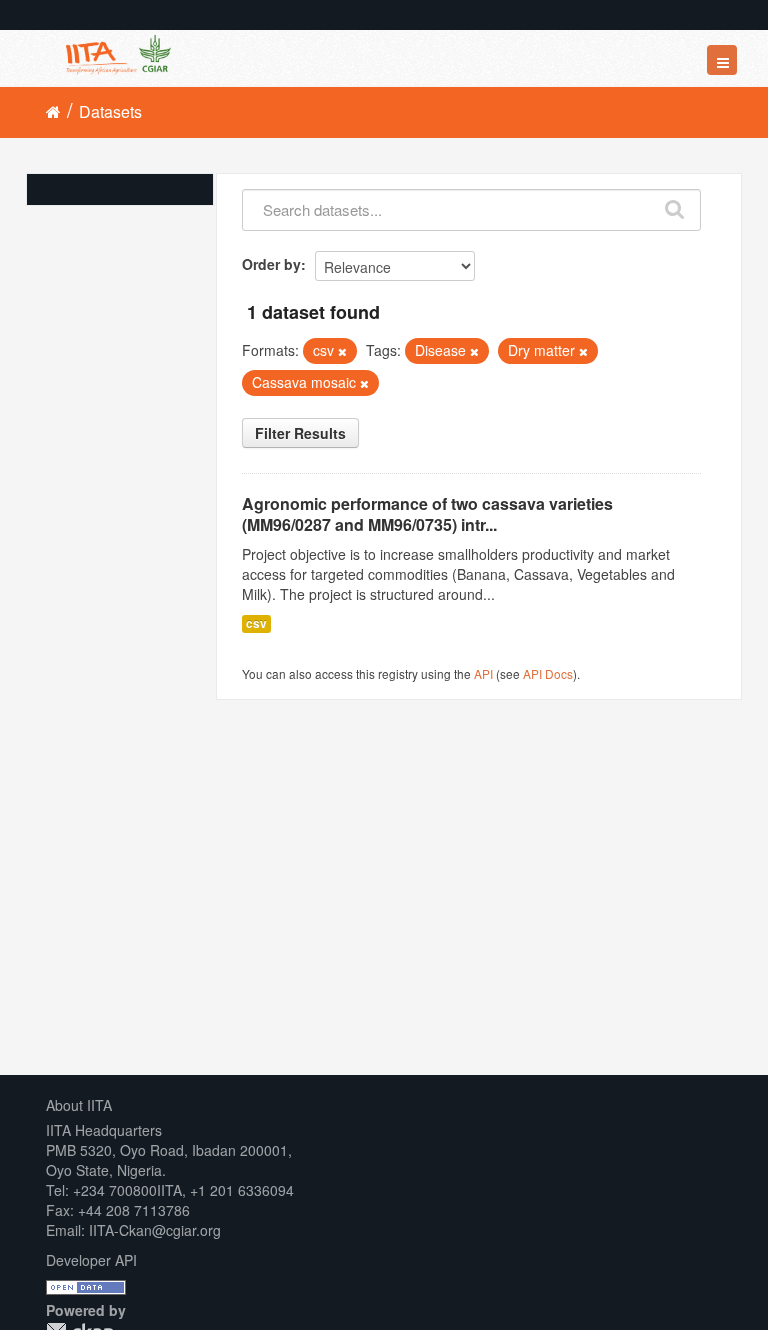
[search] (675, 205)
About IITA (79, 1105)
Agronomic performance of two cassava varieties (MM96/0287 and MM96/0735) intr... (427, 514)
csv (256, 623)
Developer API (91, 1260)
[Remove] (342, 351)
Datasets (110, 111)
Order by (271, 264)
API (483, 673)
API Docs (548, 673)
